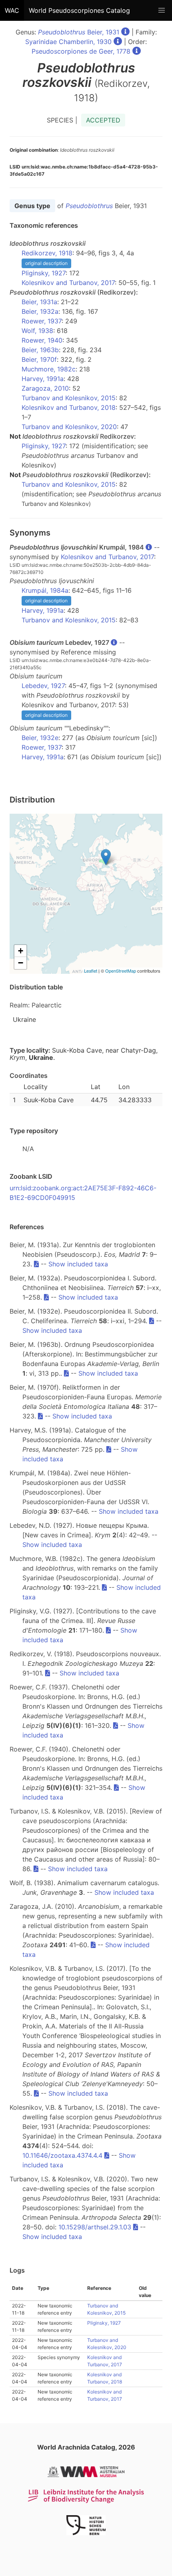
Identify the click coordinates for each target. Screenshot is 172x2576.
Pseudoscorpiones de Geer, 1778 (81, 51)
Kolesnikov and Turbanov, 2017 (68, 283)
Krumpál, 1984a (45, 590)
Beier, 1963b (40, 350)
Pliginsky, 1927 (44, 273)
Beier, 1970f (39, 359)
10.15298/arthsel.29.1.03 (95, 2227)
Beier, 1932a (40, 311)
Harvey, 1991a (43, 379)
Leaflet (91, 971)
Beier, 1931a (39, 302)
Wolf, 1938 (37, 331)
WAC (12, 10)
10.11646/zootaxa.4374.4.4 (62, 2155)
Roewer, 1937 (42, 321)
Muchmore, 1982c (49, 369)
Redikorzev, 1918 (47, 253)
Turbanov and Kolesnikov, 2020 (69, 427)
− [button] (21, 963)
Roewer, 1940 (42, 340)
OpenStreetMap (121, 971)
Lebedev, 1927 (43, 686)
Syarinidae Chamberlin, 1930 (68, 42)
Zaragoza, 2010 (45, 388)
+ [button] (21, 951)
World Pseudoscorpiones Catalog (79, 10)
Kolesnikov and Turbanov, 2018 (69, 407)
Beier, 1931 (79, 32)
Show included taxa (78, 1264)
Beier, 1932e (40, 738)
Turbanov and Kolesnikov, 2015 (69, 398)
